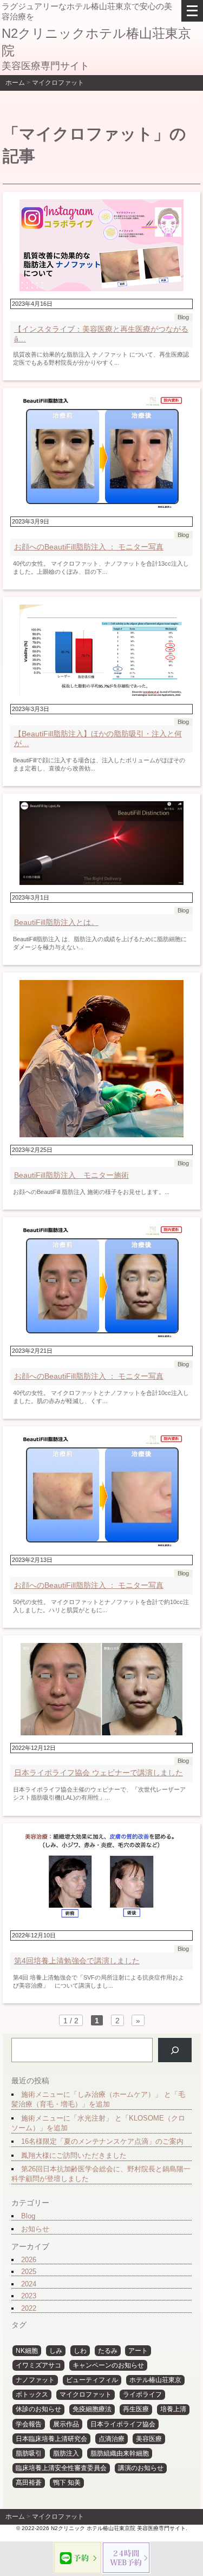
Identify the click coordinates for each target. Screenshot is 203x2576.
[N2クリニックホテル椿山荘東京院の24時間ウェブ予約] (126, 2558)
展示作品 (66, 2424)
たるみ (108, 2351)
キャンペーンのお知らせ (108, 2365)
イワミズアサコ (38, 2365)
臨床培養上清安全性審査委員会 (61, 2468)
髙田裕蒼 (29, 2483)
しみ (56, 2351)
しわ (80, 2351)
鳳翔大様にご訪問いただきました (74, 2155)
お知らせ (35, 2229)
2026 (29, 2260)
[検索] (175, 2050)
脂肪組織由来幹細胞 (120, 2453)
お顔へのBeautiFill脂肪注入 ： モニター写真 (89, 547)
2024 (29, 2284)
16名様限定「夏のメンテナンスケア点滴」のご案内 (102, 2141)
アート (138, 2351)
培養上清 (173, 2409)
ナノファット (35, 2380)
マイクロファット (86, 2394)
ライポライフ (142, 2394)
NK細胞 (27, 2351)
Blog (28, 2216)
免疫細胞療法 (92, 2409)
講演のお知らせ (141, 2468)
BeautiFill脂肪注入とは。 (56, 922)
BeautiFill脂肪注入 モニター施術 (71, 1175)
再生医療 (136, 2409)
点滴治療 (112, 2439)
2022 (29, 2308)
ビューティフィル (92, 2380)
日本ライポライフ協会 (123, 2424)
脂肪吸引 (29, 2453)
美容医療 (149, 2439)
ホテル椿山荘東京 (155, 2380)
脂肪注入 (66, 2453)
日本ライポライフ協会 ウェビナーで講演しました (99, 1773)
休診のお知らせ (38, 2409)
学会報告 (29, 2424)
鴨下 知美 (67, 2483)
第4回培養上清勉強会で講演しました (77, 1961)
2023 (29, 2296)
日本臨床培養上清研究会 (51, 2439)
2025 (29, 2272)
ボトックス (32, 2394)
